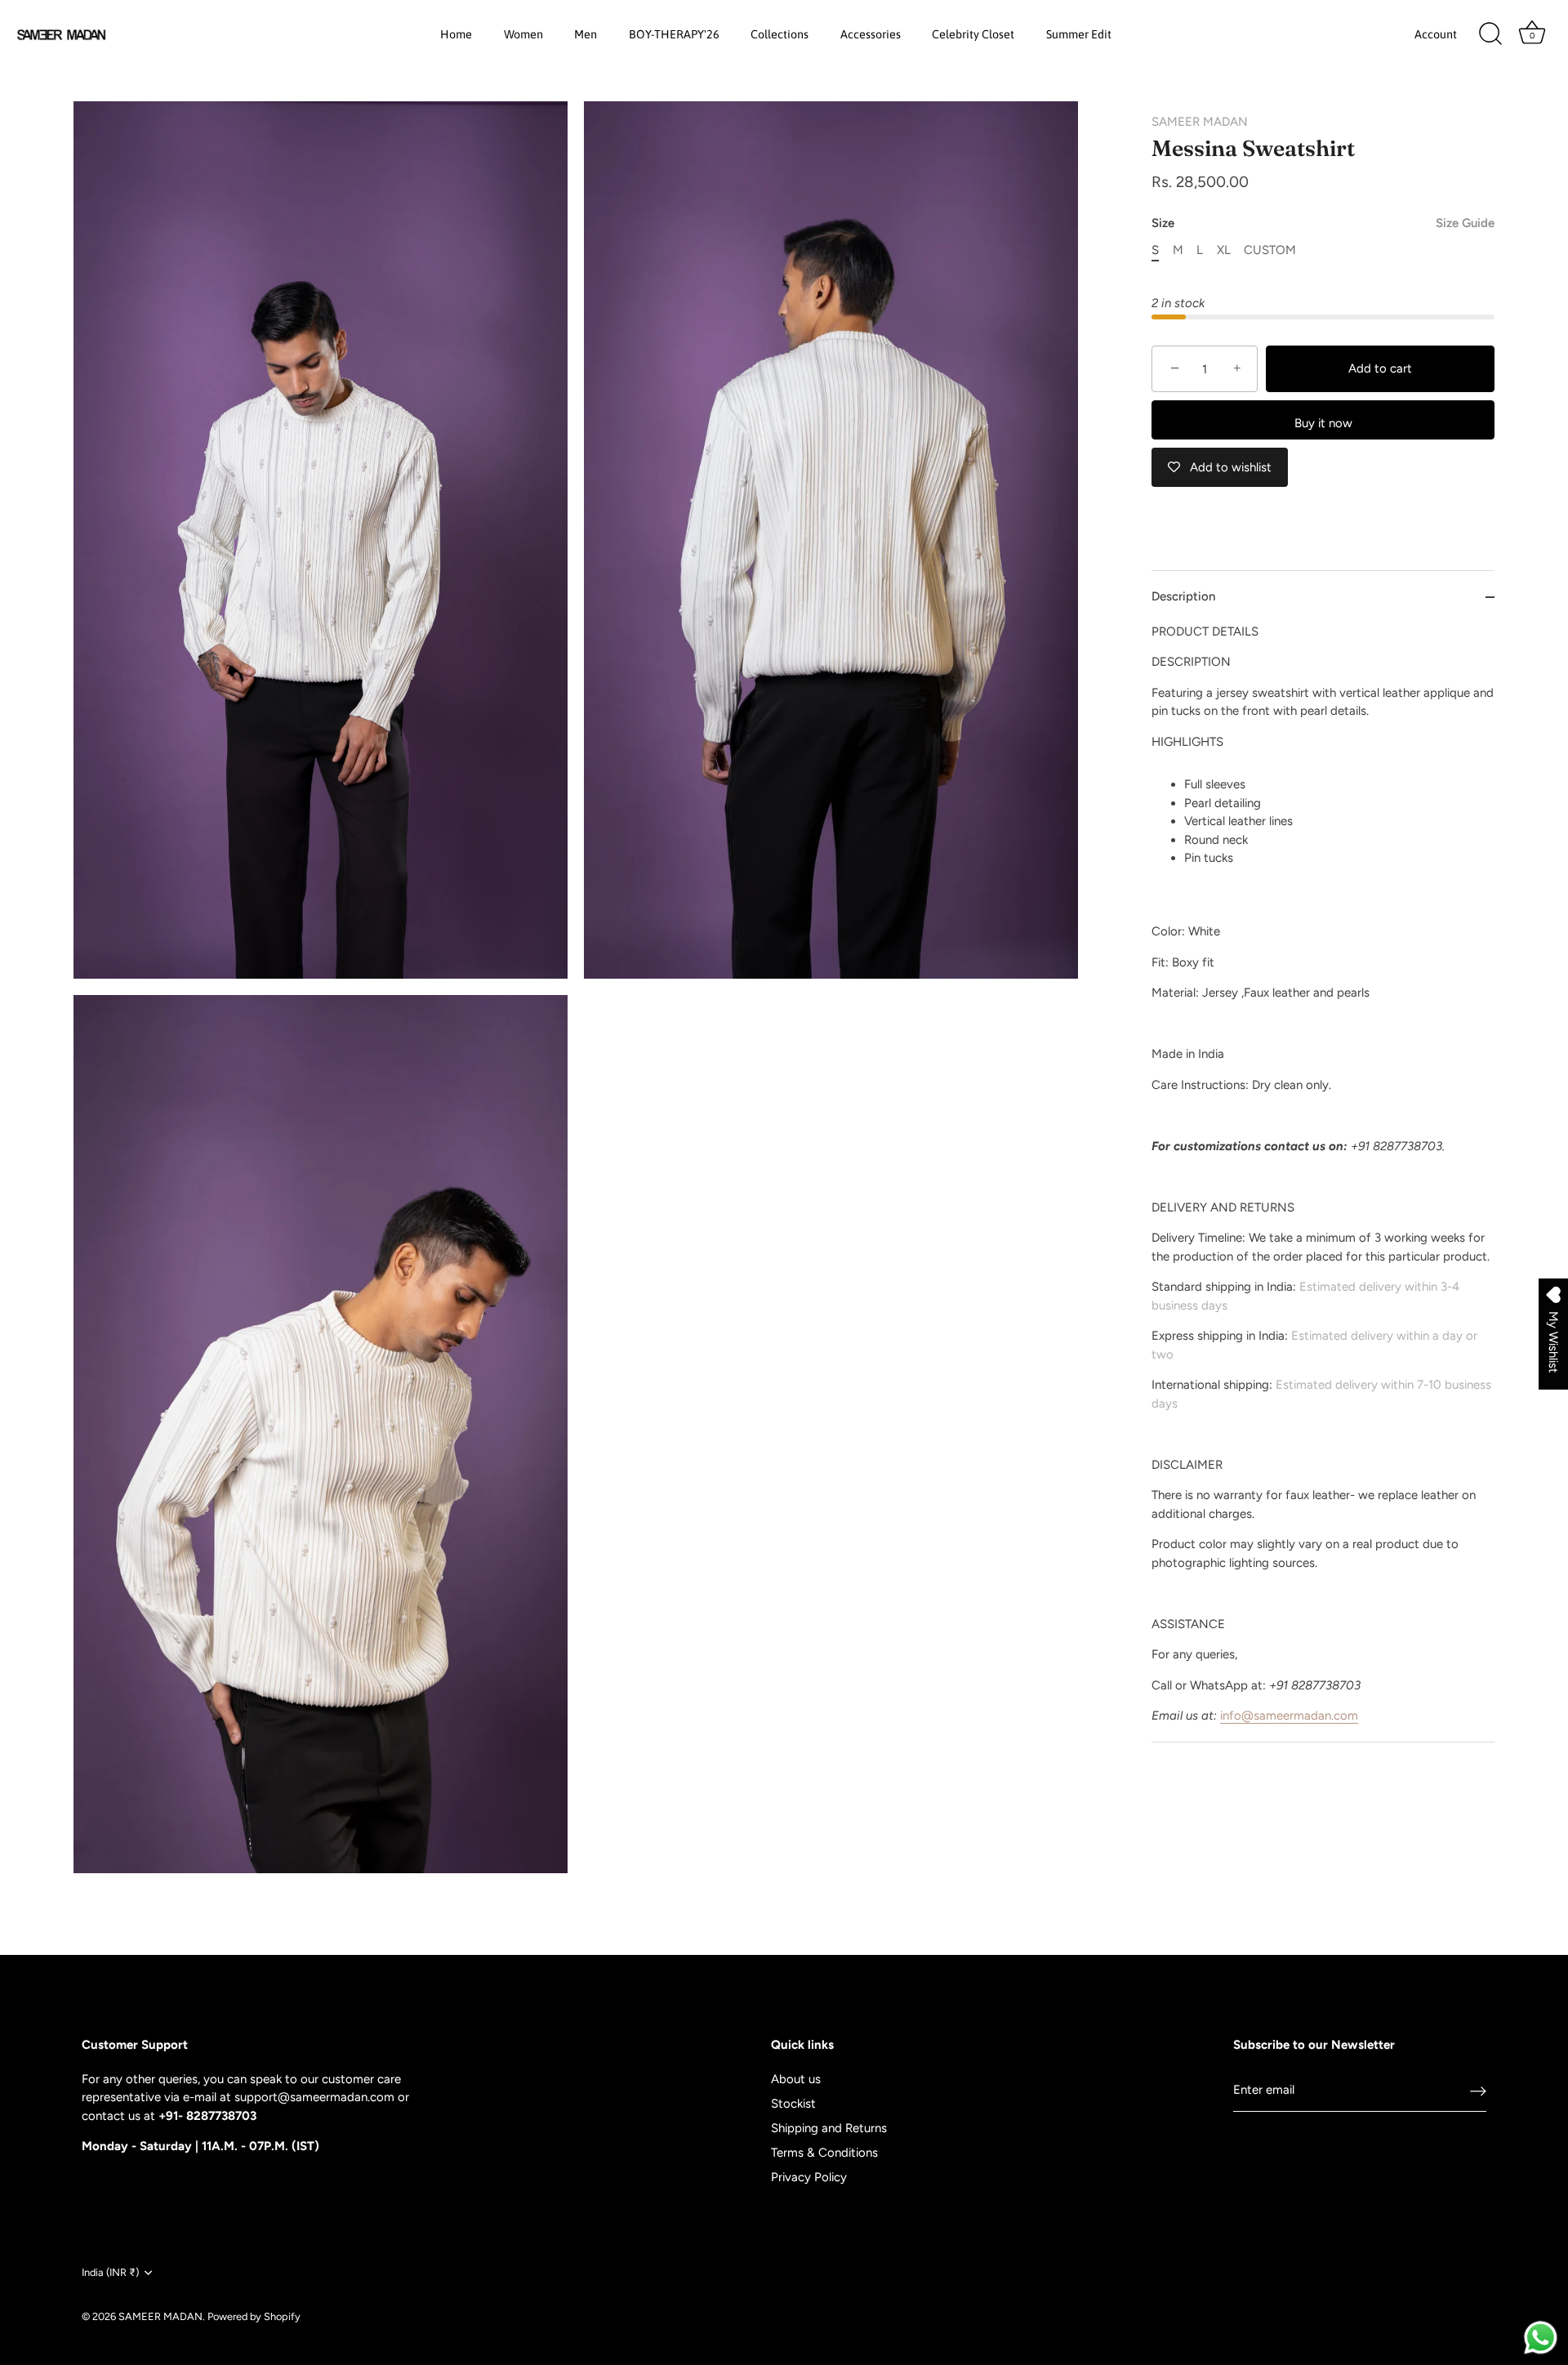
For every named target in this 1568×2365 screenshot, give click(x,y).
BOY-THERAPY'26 (674, 34)
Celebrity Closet (973, 34)
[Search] (1490, 34)
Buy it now (1323, 423)
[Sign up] (1478, 2091)
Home (456, 34)
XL (1224, 250)
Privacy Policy (809, 2177)
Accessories (871, 34)
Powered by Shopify (254, 2316)
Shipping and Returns (829, 2128)
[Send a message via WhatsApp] (1541, 2338)
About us (796, 2079)
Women (523, 34)
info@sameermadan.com (1289, 1716)
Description (1183, 597)
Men (586, 34)
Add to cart (1380, 368)
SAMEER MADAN (1200, 122)
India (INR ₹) (110, 2272)
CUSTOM (1270, 250)
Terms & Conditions (824, 2153)
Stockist (793, 2104)
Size (1323, 223)
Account (1436, 34)
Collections (780, 34)
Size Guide (1465, 223)
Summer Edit (1079, 34)
